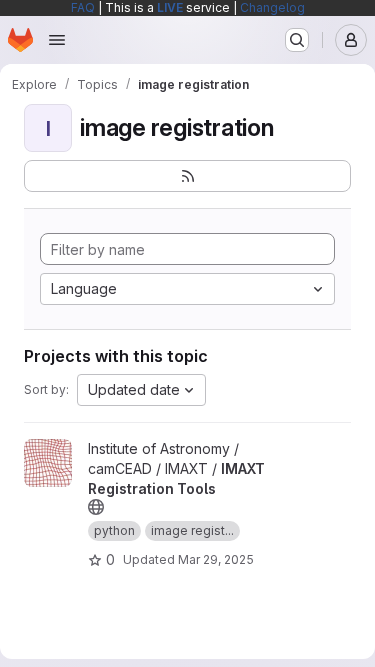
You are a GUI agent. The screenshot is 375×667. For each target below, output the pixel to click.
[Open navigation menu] (57, 40)
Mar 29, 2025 (216, 559)
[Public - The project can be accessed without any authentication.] (96, 507)
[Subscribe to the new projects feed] (187, 176)
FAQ (83, 7)
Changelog (272, 7)
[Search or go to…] (297, 40)
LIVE (170, 7)
